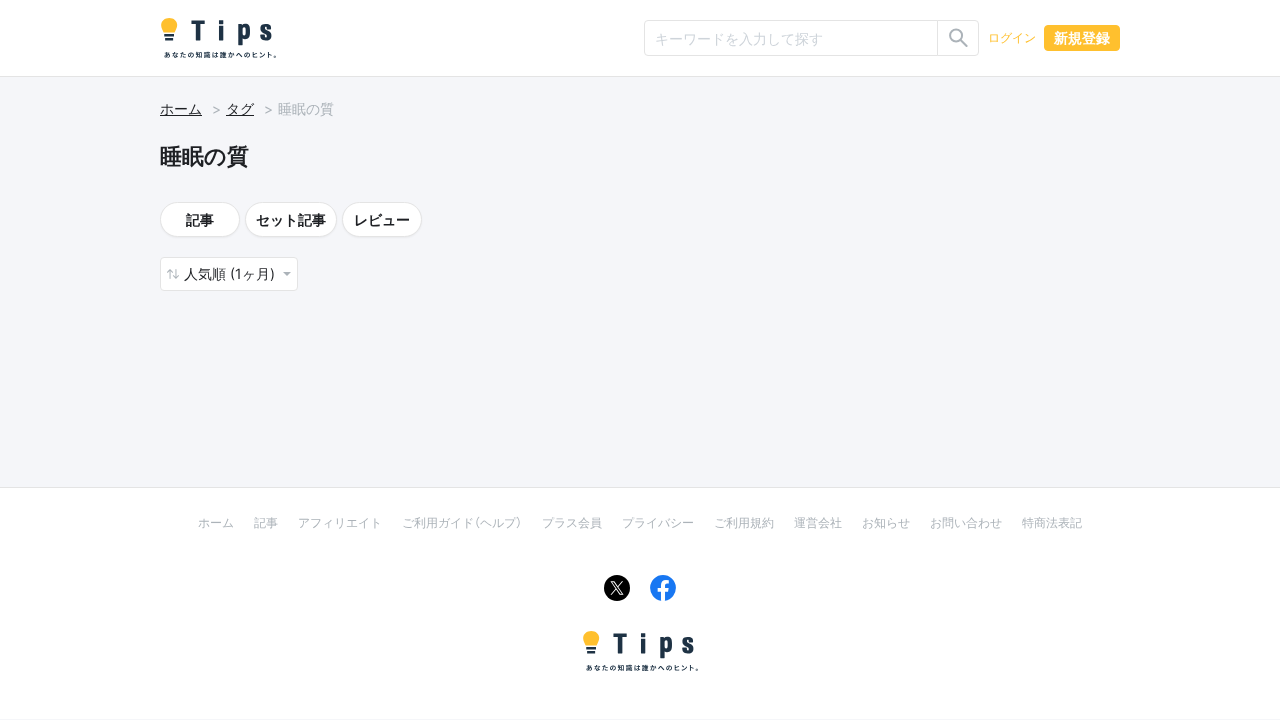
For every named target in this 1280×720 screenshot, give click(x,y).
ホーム (181, 108)
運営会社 (818, 522)
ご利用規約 (744, 522)
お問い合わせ (966, 522)
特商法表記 (1052, 522)
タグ (240, 108)
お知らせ (886, 522)
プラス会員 (572, 522)
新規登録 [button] (1082, 37)
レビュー (382, 219)
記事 (200, 219)
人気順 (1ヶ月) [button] (231, 273)
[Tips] (218, 38)
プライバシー (658, 522)
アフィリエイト (340, 522)
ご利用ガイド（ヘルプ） (462, 522)
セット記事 (291, 219)
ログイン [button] (1012, 37)
